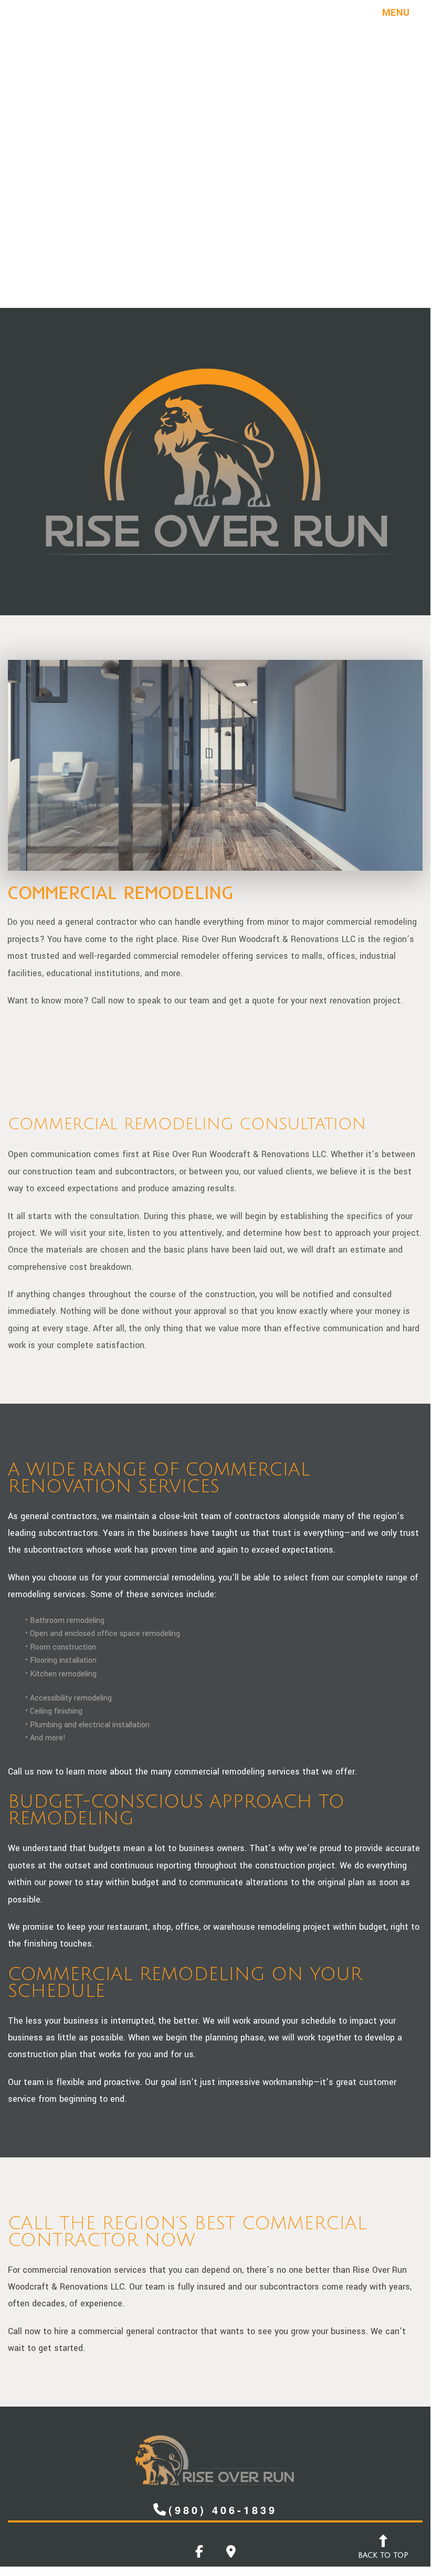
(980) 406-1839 (223, 2510)
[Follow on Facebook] (199, 2554)
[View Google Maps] (231, 2554)
